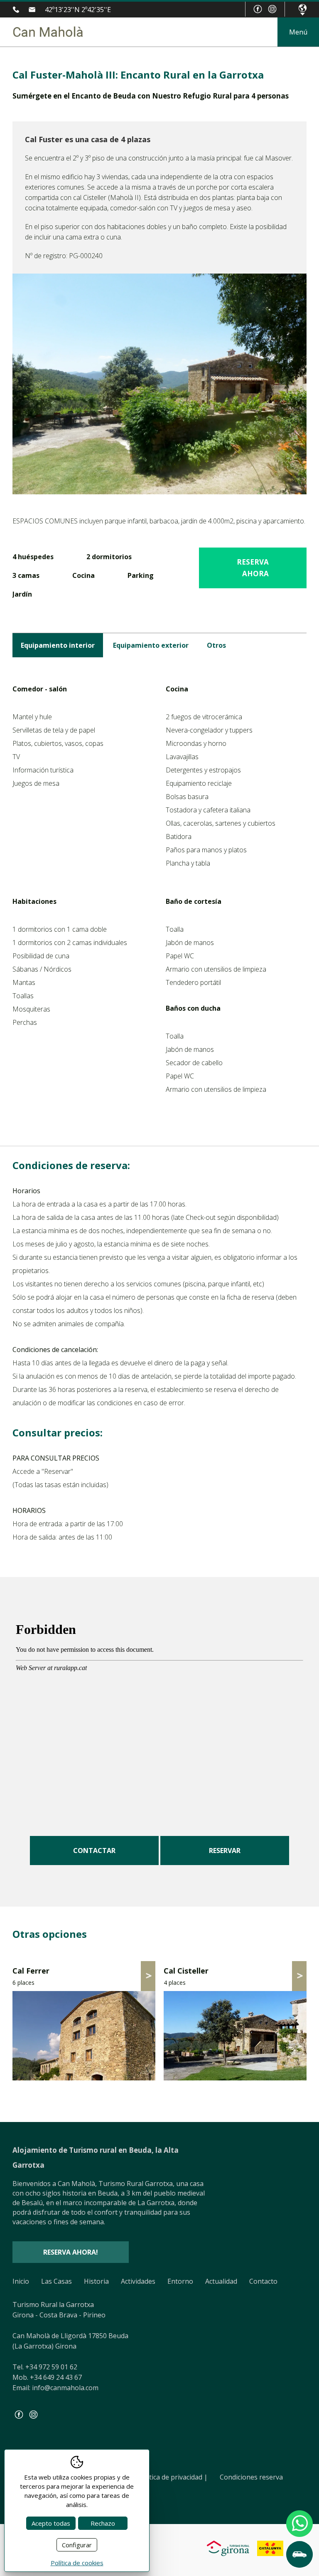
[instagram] (272, 9)
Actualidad (221, 2281)
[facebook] (258, 9)
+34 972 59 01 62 (18, 10)
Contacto (263, 2281)
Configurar (77, 2545)
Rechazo (103, 2523)
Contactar (94, 1851)
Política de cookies (77, 2563)
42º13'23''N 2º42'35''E (78, 10)
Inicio (21, 2281)
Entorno (180, 2281)
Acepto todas (51, 2523)
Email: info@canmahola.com (55, 2388)
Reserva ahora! (71, 2252)
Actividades (138, 2281)
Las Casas (56, 2281)
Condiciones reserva (251, 2477)
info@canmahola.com (34, 10)
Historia (96, 2281)
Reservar (225, 1851)
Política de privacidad (173, 2477)
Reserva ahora (253, 568)
